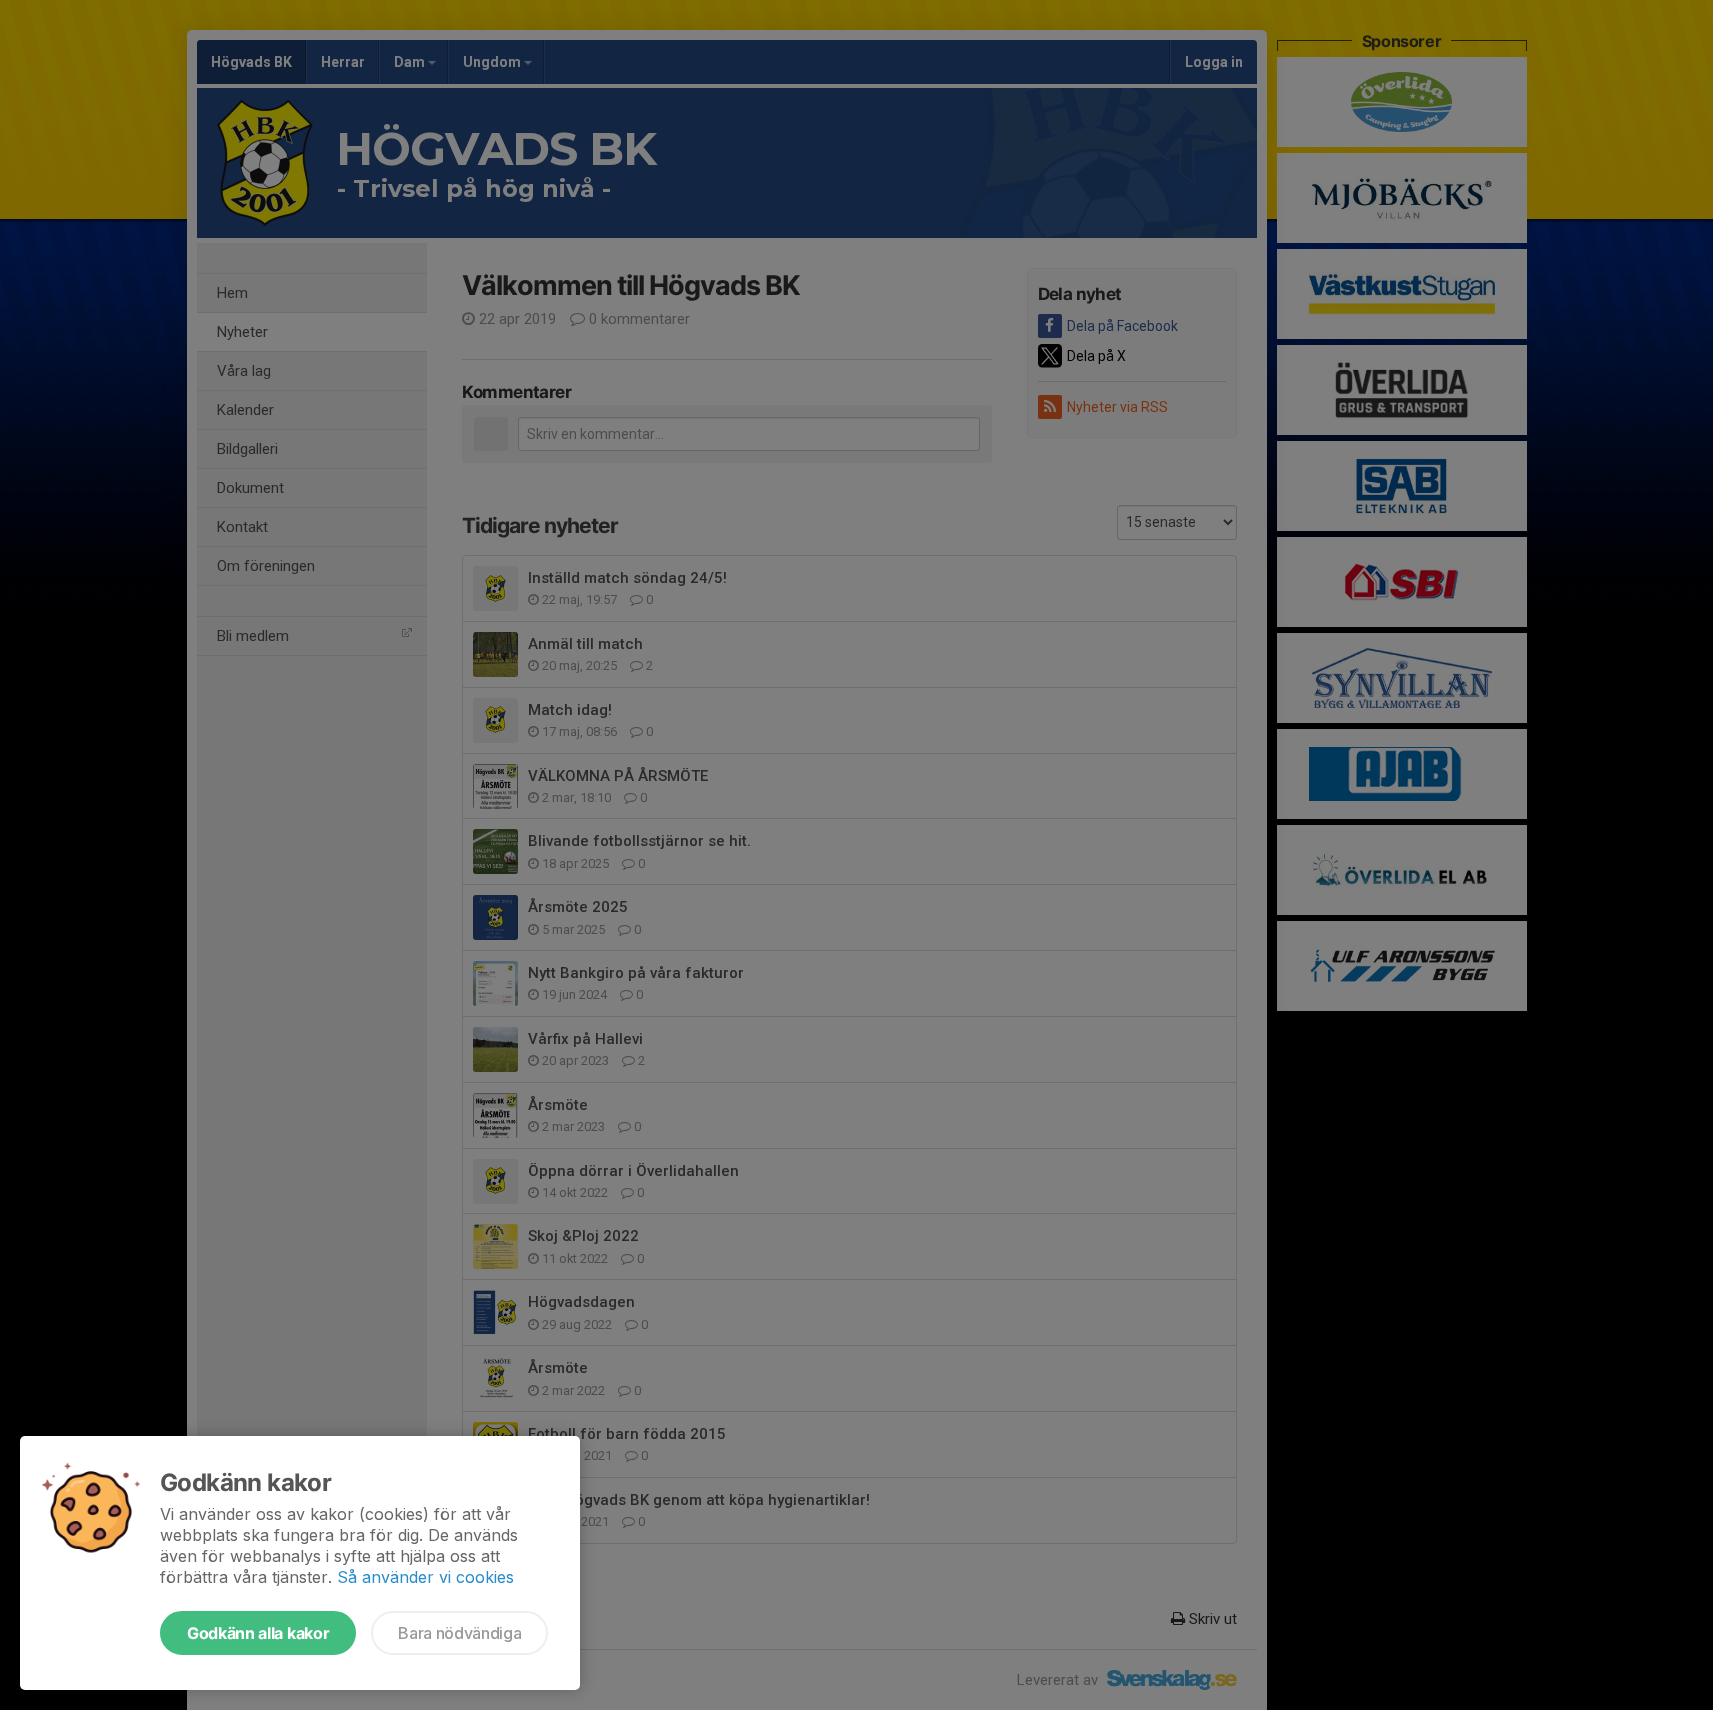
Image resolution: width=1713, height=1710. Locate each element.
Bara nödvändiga (459, 1633)
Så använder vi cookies (425, 1577)
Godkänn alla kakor (258, 1633)
